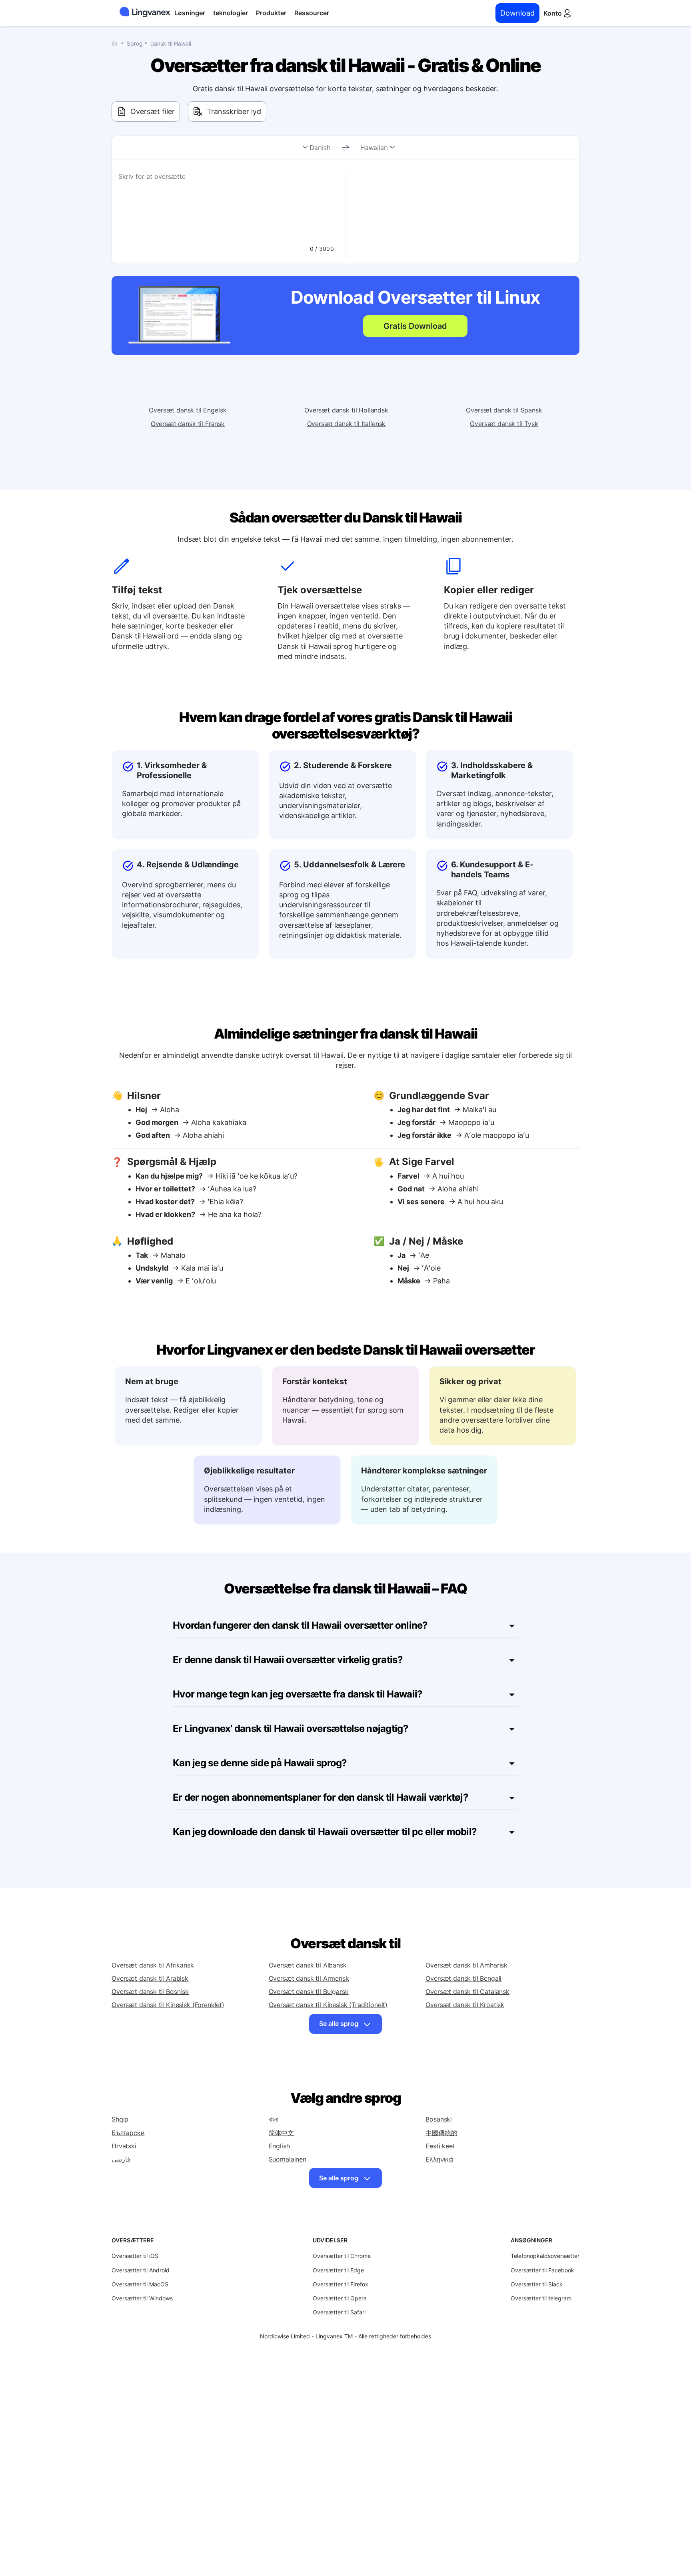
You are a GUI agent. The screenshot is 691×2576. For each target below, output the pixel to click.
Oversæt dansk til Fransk (188, 424)
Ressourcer (312, 13)
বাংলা (274, 2119)
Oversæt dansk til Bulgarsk (309, 1992)
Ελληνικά (439, 2159)
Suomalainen (288, 2159)
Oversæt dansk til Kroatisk (465, 2005)
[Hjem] (116, 43)
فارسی (121, 2159)
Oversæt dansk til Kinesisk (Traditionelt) (328, 2005)
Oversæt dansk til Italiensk (346, 424)
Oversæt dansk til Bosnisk (150, 1992)
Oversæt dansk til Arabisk (150, 1978)
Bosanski (439, 2119)
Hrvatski (124, 2146)
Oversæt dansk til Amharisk (466, 1965)
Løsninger (190, 13)
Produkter (271, 13)
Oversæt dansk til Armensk (309, 1978)
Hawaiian (374, 148)
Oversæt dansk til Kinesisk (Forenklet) (168, 2005)
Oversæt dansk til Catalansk (467, 1992)
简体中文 (281, 2133)
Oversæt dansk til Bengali (463, 1978)
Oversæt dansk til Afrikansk (153, 1965)
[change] (345, 148)
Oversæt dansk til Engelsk (188, 410)
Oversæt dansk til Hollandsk (346, 410)
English (279, 2146)
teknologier (231, 13)
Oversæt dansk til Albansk (308, 1965)
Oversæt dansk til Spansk (504, 410)
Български (128, 2133)
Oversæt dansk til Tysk (504, 424)
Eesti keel (440, 2146)
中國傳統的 (441, 2133)
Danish (320, 148)
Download (517, 13)
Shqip (120, 2119)
